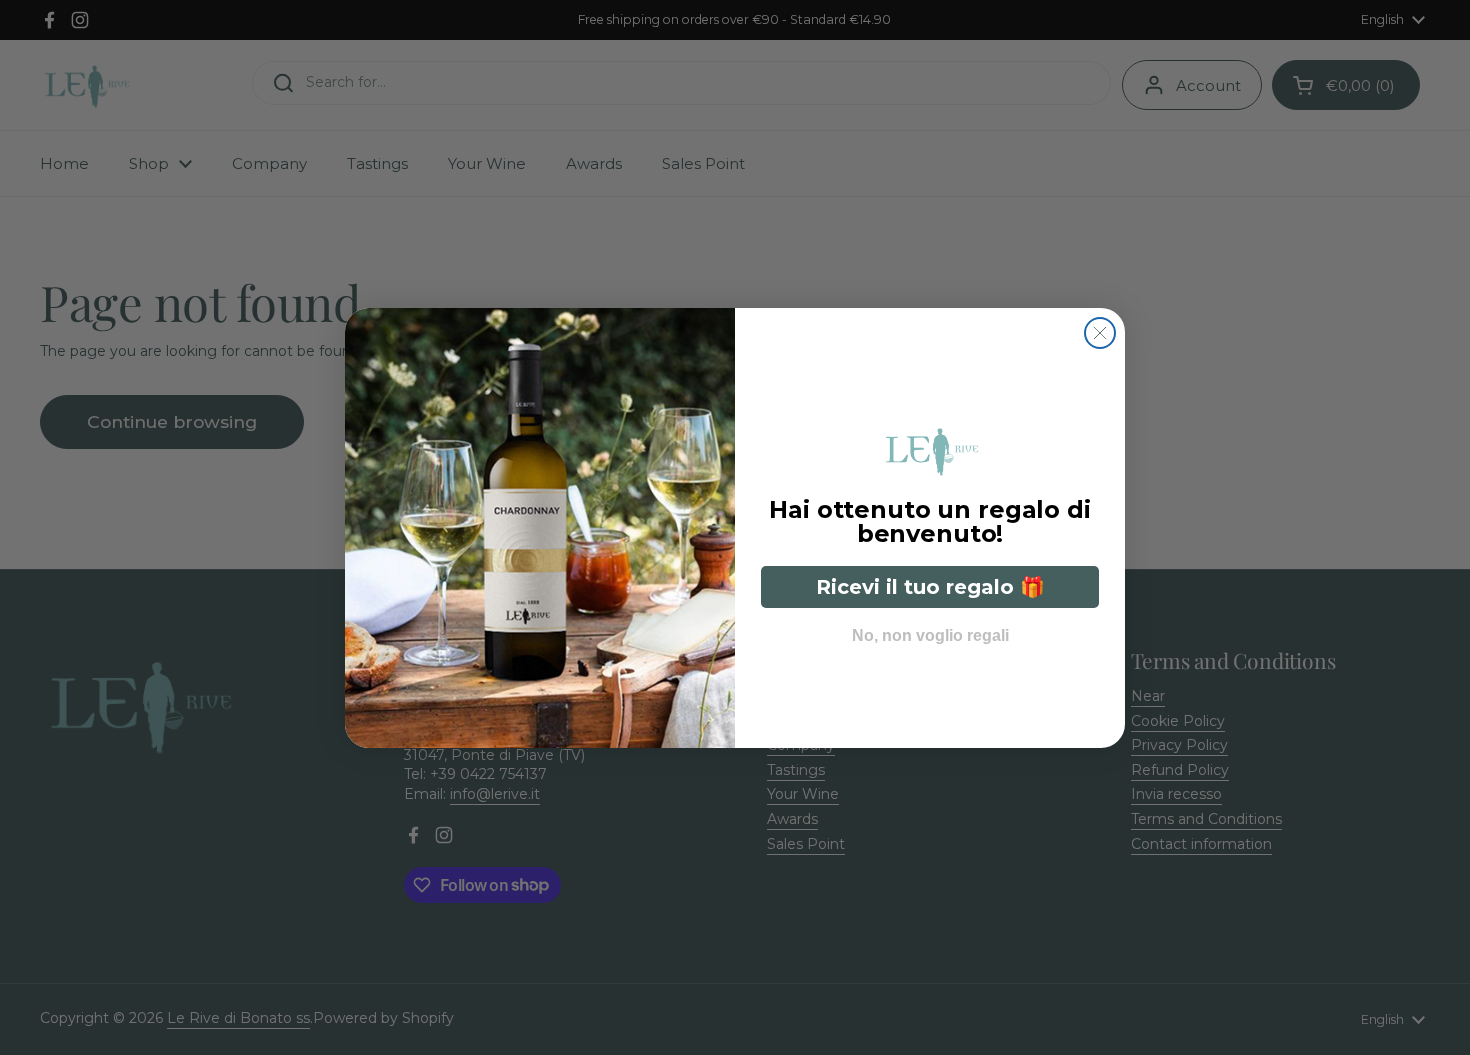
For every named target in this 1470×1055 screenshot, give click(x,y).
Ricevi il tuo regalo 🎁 (930, 587)
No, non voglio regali (930, 630)
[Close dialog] (1100, 333)
